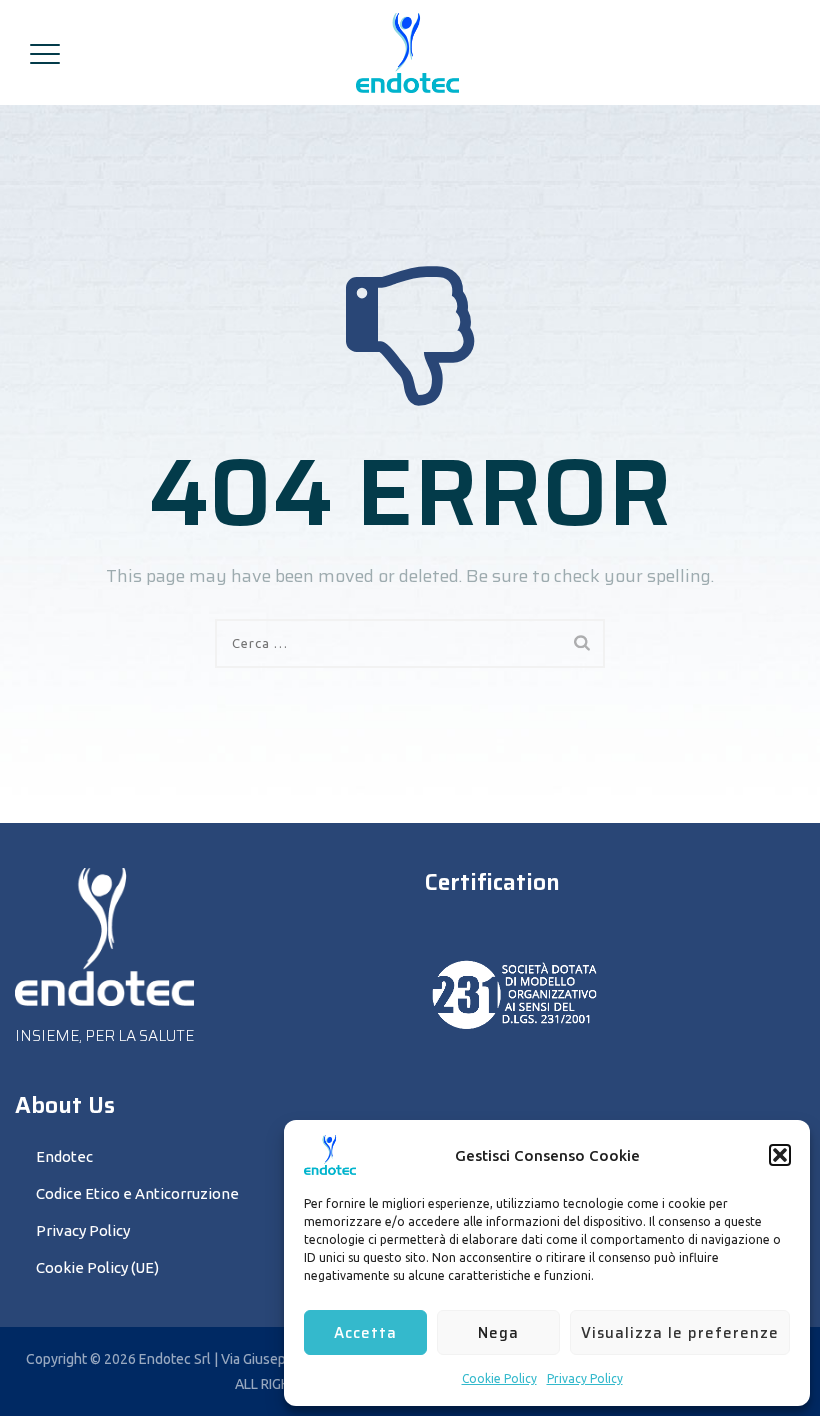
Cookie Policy (499, 1378)
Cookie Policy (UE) (97, 1267)
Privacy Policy (585, 1378)
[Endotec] (407, 52)
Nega (498, 1333)
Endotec (64, 1156)
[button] (780, 1155)
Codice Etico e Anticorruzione (137, 1193)
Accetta (365, 1333)
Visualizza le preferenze (680, 1333)
